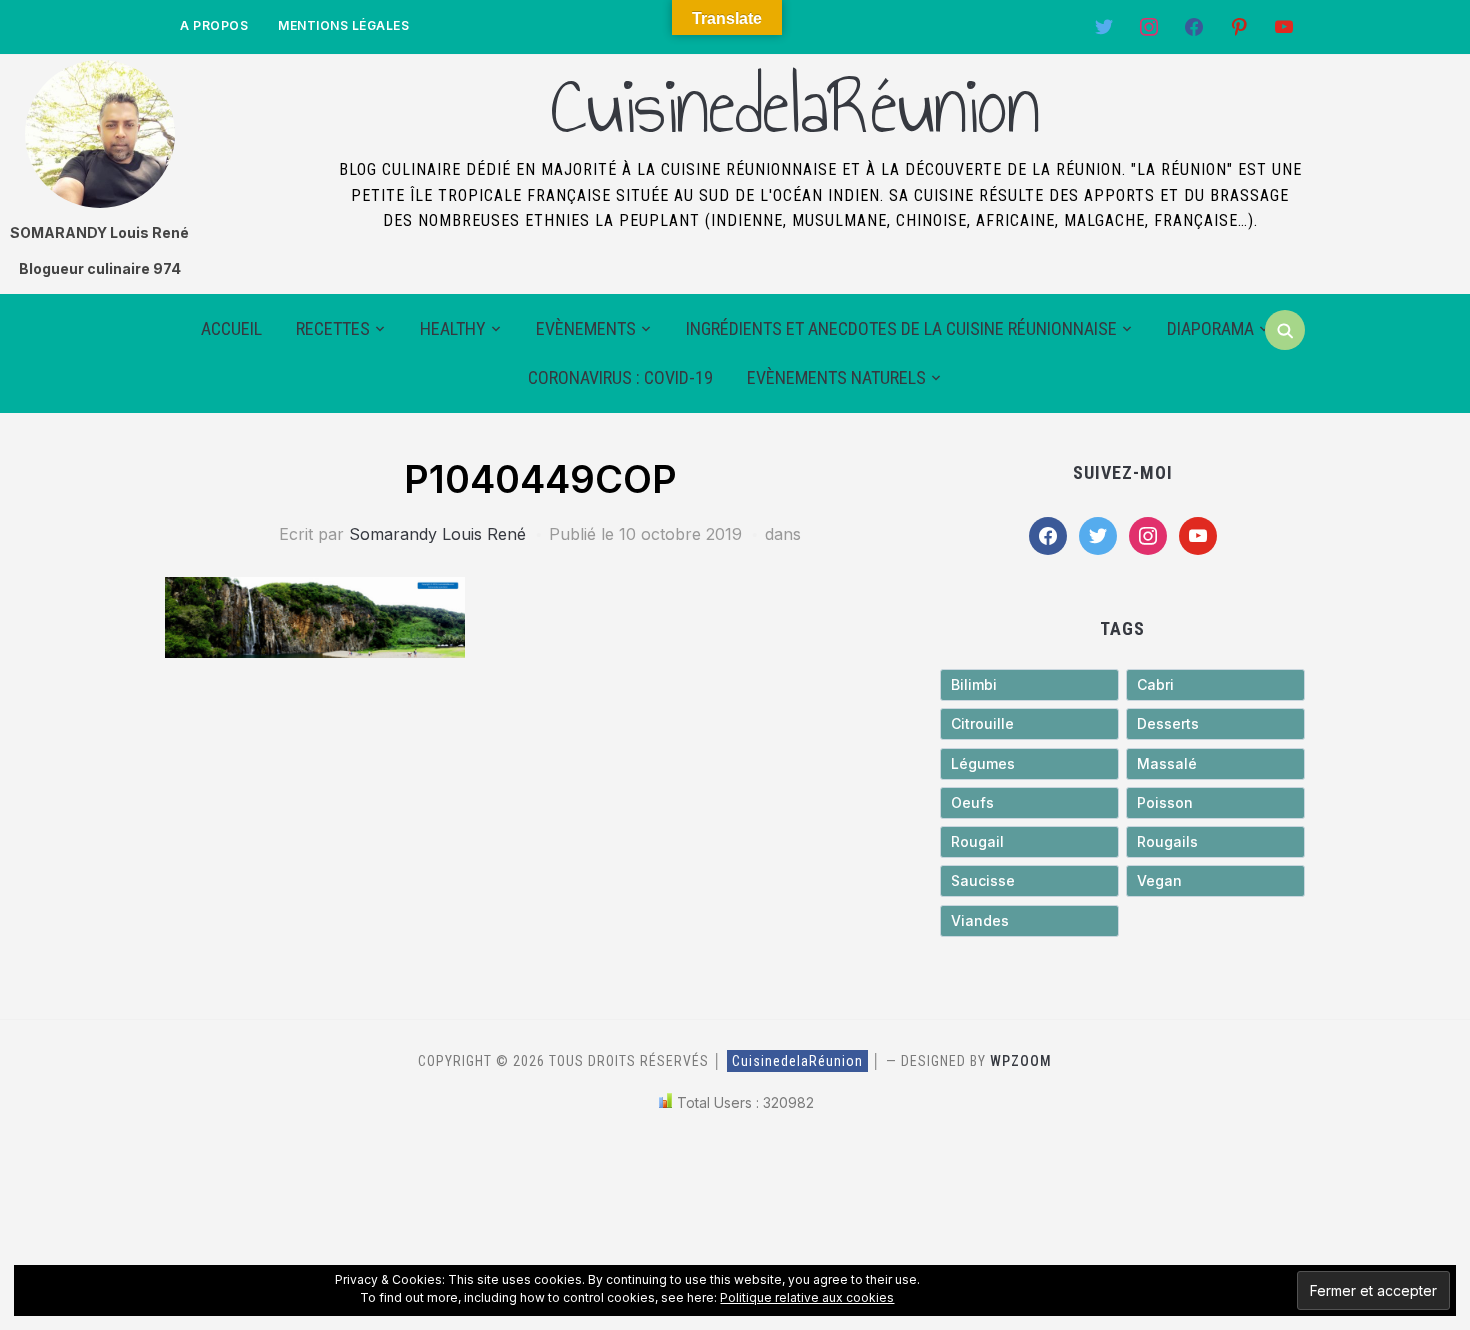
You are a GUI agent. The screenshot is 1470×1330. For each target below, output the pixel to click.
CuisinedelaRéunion (795, 106)
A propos (214, 25)
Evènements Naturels (836, 377)
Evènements (586, 328)
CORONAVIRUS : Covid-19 (620, 377)
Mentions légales (343, 25)
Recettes (333, 328)
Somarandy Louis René (437, 534)
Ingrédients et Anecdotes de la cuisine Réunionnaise (901, 328)
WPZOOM (1021, 1061)
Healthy (453, 328)
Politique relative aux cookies (807, 1297)
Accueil (231, 328)
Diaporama (1210, 328)
